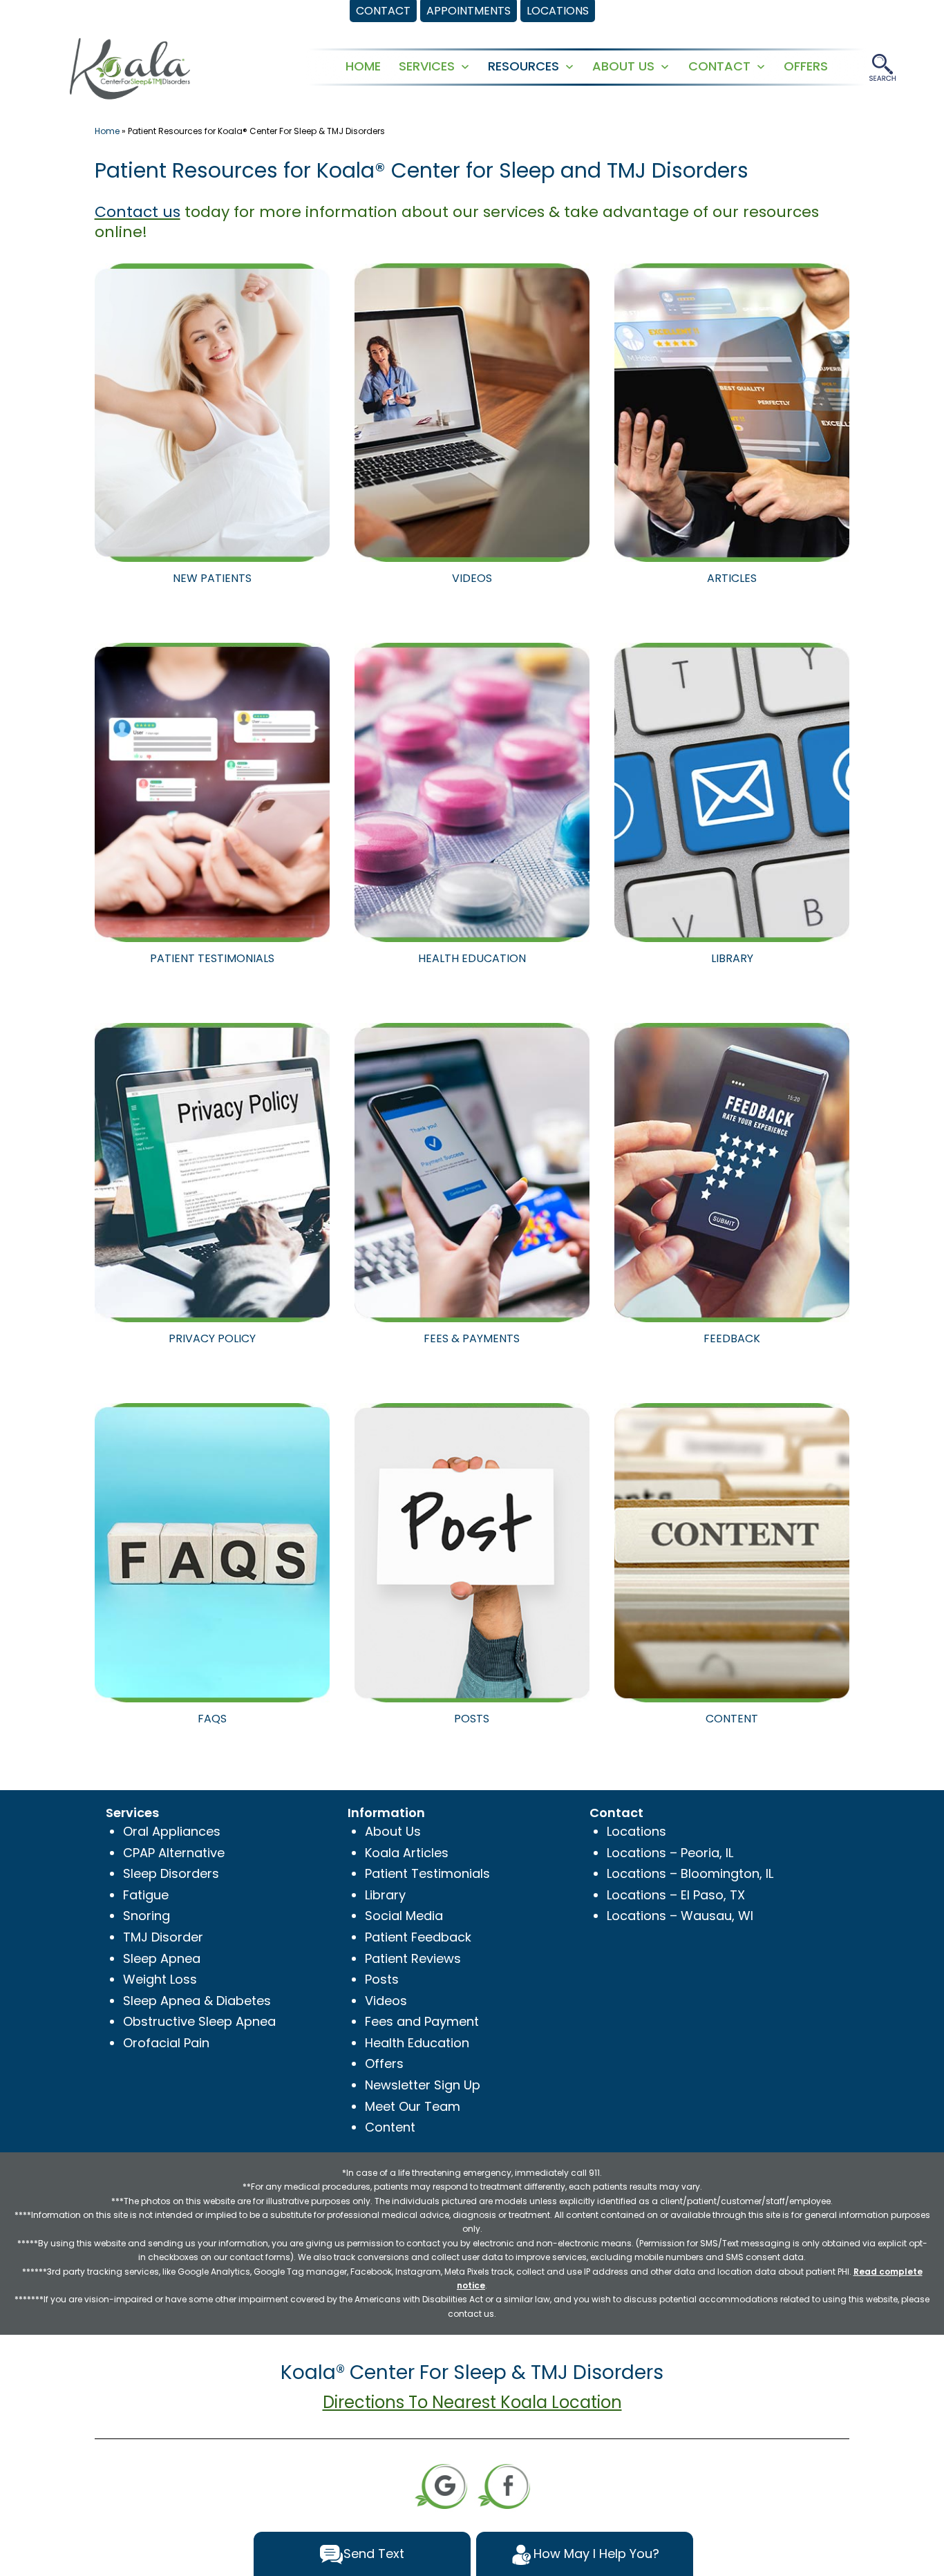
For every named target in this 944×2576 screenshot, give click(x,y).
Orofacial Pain (166, 2043)
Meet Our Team (413, 2106)
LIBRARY (732, 958)
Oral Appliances (172, 1831)
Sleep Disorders (171, 1873)
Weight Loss (160, 1979)
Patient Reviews (413, 1958)
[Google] (441, 2485)
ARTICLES (732, 578)
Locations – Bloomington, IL (690, 1873)
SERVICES (427, 66)
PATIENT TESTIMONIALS (212, 958)
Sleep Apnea (162, 1958)
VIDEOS (472, 578)
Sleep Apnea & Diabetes (197, 2001)
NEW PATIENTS (212, 578)
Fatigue (146, 1895)
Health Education (417, 2043)
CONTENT (732, 1719)
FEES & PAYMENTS (472, 1338)
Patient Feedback (418, 1937)
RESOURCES (523, 66)
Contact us (138, 212)
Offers (384, 2063)
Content (390, 2127)
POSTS (472, 1719)
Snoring (147, 1916)
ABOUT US (623, 66)
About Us (393, 1831)
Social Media (404, 1916)
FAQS (212, 1719)
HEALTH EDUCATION (472, 958)
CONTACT (719, 66)
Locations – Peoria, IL (670, 1853)
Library (385, 1895)
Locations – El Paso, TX (676, 1895)
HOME (363, 66)
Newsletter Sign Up (423, 2085)
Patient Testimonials (427, 1873)
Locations (636, 1831)
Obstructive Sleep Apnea (199, 2021)
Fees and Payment (422, 2021)
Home (107, 131)
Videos (386, 2001)
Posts (382, 1979)
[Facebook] (504, 2485)
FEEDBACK (732, 1338)
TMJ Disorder (163, 1937)
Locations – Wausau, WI (680, 1916)
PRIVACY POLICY (212, 1338)
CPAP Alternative (174, 1853)
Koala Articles (407, 1853)
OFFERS (806, 66)
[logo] (130, 67)
